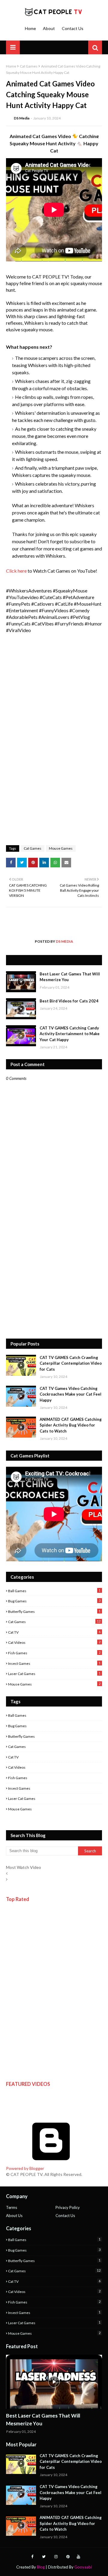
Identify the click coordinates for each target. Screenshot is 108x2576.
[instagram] (56, 2557)
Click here (16, 571)
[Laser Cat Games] (54, 2382)
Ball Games (54, 1591)
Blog (41, 2567)
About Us (14, 2216)
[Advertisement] (54, 1276)
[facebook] (32, 2557)
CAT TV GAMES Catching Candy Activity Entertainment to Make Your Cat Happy (70, 1034)
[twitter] (44, 2557)
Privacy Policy (68, 2207)
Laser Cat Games (54, 1674)
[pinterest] (68, 2557)
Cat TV (54, 1632)
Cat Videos (54, 1642)
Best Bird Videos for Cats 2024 (69, 1001)
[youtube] (78, 2557)
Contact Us (73, 28)
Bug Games (54, 1601)
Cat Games (29, 66)
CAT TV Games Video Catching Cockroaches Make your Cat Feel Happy (70, 1394)
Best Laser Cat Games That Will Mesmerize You (70, 977)
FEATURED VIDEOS (28, 2084)
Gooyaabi (83, 2567)
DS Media (22, 118)
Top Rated (18, 1899)
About (49, 28)
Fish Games (54, 1653)
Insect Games (54, 1663)
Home (30, 28)
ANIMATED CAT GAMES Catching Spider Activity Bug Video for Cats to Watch (71, 1425)
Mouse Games (61, 848)
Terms (12, 2207)
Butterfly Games (54, 1611)
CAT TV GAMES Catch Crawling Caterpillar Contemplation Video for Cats (71, 1363)
